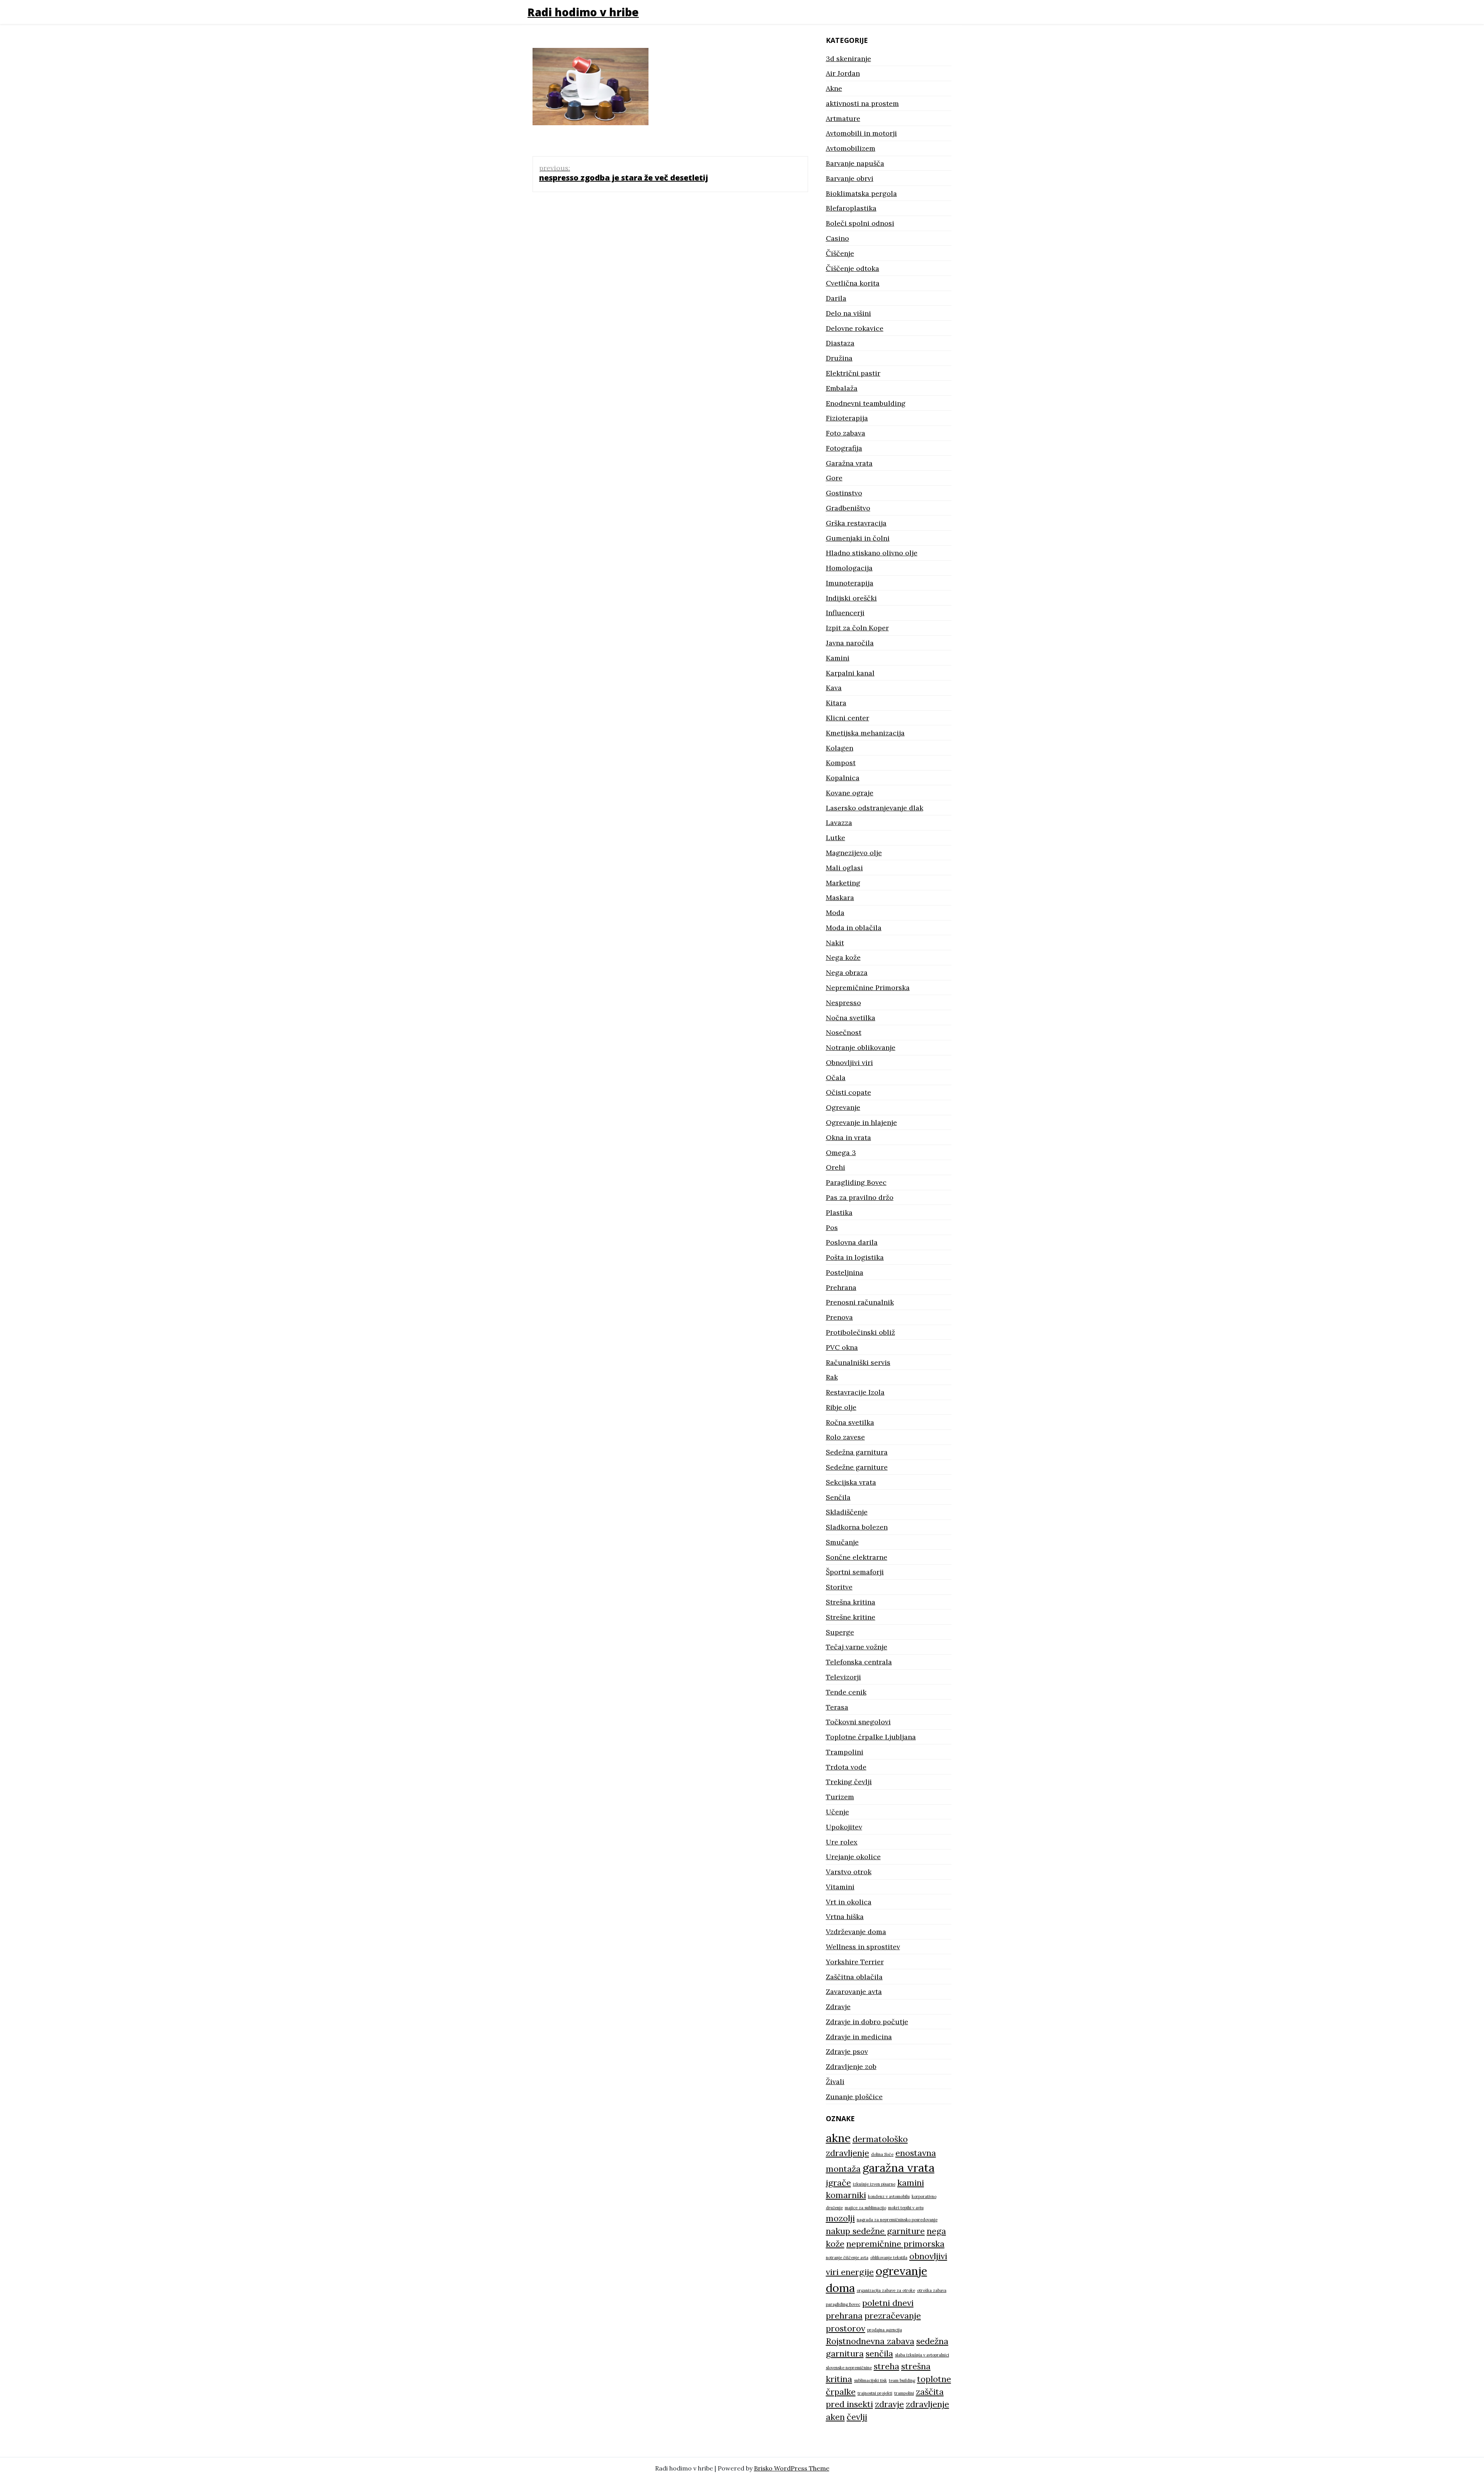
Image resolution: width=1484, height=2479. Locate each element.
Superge (840, 1632)
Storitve (839, 1587)
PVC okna (842, 1347)
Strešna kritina (851, 1602)
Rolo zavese (845, 1437)
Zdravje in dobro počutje (867, 2022)
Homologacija (849, 568)
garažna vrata (899, 2168)
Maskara (840, 898)
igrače (838, 2183)
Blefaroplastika (851, 208)
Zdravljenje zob (851, 2066)
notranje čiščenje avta (847, 2258)
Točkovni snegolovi (858, 1722)
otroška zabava (932, 2290)
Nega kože (843, 957)
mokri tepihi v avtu (906, 2208)
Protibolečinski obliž (860, 1332)
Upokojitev (844, 1827)
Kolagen (840, 748)
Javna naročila (850, 643)
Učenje (837, 1812)
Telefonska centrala (859, 1662)
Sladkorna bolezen (857, 1527)
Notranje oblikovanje (861, 1047)
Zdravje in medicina (859, 2037)
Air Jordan (843, 73)
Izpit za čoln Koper (857, 628)
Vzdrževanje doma (856, 1932)
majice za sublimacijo (865, 2208)
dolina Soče (882, 2154)
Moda (835, 913)
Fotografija (844, 448)
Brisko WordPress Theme (792, 2468)
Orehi (836, 1167)
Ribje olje (841, 1407)
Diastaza (840, 343)
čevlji (857, 2417)
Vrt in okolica (849, 1902)
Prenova (839, 1317)
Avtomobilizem (851, 148)
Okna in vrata (848, 1137)
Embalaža (842, 388)
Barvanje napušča (855, 163)
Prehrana (841, 1287)
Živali (835, 2082)
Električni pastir (853, 373)
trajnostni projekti (875, 2393)
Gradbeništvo (848, 508)
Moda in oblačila (854, 928)
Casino (837, 238)
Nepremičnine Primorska (868, 988)
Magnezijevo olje (854, 853)
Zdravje (838, 2007)
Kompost (841, 763)
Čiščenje (840, 253)
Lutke (836, 838)
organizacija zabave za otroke (886, 2290)
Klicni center (848, 718)
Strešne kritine (851, 1617)
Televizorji (843, 1677)
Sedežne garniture (857, 1467)
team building (902, 2380)
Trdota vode (846, 1767)
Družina (839, 358)
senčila (879, 2353)
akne (838, 2138)
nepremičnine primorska (895, 2244)
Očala (836, 1078)
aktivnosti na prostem (862, 103)
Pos (832, 1228)
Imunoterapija (850, 583)
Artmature (843, 118)
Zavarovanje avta (854, 1992)
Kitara (836, 703)
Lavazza (839, 823)
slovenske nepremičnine (849, 2368)
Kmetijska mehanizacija (865, 733)
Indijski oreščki (851, 598)
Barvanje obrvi (850, 178)
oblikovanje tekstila (889, 2258)
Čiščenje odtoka (853, 268)
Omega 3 (841, 1153)
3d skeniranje (848, 59)
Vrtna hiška (845, 1917)
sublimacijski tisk (870, 2380)
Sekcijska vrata (851, 1482)
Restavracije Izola (855, 1392)
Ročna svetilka (850, 1422)
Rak (832, 1377)
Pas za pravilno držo (860, 1197)
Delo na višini (848, 313)
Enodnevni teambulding (866, 403)
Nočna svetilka (851, 1018)
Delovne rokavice (855, 328)
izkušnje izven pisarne (874, 2184)
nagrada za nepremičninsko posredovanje (897, 2220)
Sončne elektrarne (857, 1557)
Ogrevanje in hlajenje (861, 1122)
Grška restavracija (856, 523)
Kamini (838, 658)
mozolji (840, 2218)
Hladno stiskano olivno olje (872, 553)
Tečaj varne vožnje (857, 1647)
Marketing (843, 883)
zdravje (889, 2404)
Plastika (839, 1212)
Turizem (840, 1797)
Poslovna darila (852, 1242)
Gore (834, 478)
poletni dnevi (888, 2303)
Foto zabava (846, 433)
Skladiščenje (847, 1512)
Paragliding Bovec (856, 1182)
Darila (836, 298)
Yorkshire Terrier (855, 1962)
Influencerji (845, 613)
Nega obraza (847, 972)
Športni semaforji (855, 1572)
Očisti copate (848, 1092)
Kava (834, 688)
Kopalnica (843, 778)
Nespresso (843, 1003)
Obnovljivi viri (849, 1063)
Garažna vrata (849, 463)
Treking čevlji (849, 1782)
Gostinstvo (844, 493)
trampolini (904, 2393)
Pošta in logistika (855, 1257)
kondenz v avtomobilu (889, 2197)
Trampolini (845, 1752)
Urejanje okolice (853, 1857)
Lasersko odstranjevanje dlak (875, 808)
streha (887, 2366)
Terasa (837, 1707)
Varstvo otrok (849, 1872)
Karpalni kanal (850, 673)
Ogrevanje (843, 1107)
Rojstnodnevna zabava (870, 2341)
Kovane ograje (850, 793)
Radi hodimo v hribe (583, 12)
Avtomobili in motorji (861, 133)
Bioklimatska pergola (861, 193)
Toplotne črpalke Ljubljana (871, 1737)
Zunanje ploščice (854, 2097)
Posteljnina (845, 1272)
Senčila (838, 1497)
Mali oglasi (844, 868)
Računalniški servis (858, 1362)
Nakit (835, 943)
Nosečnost (844, 1032)
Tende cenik (846, 1692)
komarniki (846, 2195)
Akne (834, 88)
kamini (911, 2183)
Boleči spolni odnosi (860, 223)
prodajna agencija (885, 2330)
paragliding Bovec (843, 2304)
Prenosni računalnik (860, 1302)
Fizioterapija (847, 418)
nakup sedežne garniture (875, 2231)
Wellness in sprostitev (863, 1947)
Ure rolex (842, 1842)
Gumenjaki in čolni (858, 538)
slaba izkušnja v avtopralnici (922, 2355)
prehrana (844, 2316)
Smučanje (842, 1542)
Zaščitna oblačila (854, 1977)
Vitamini (840, 1887)
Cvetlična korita (853, 283)
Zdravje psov (847, 2051)
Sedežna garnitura (857, 1452)
